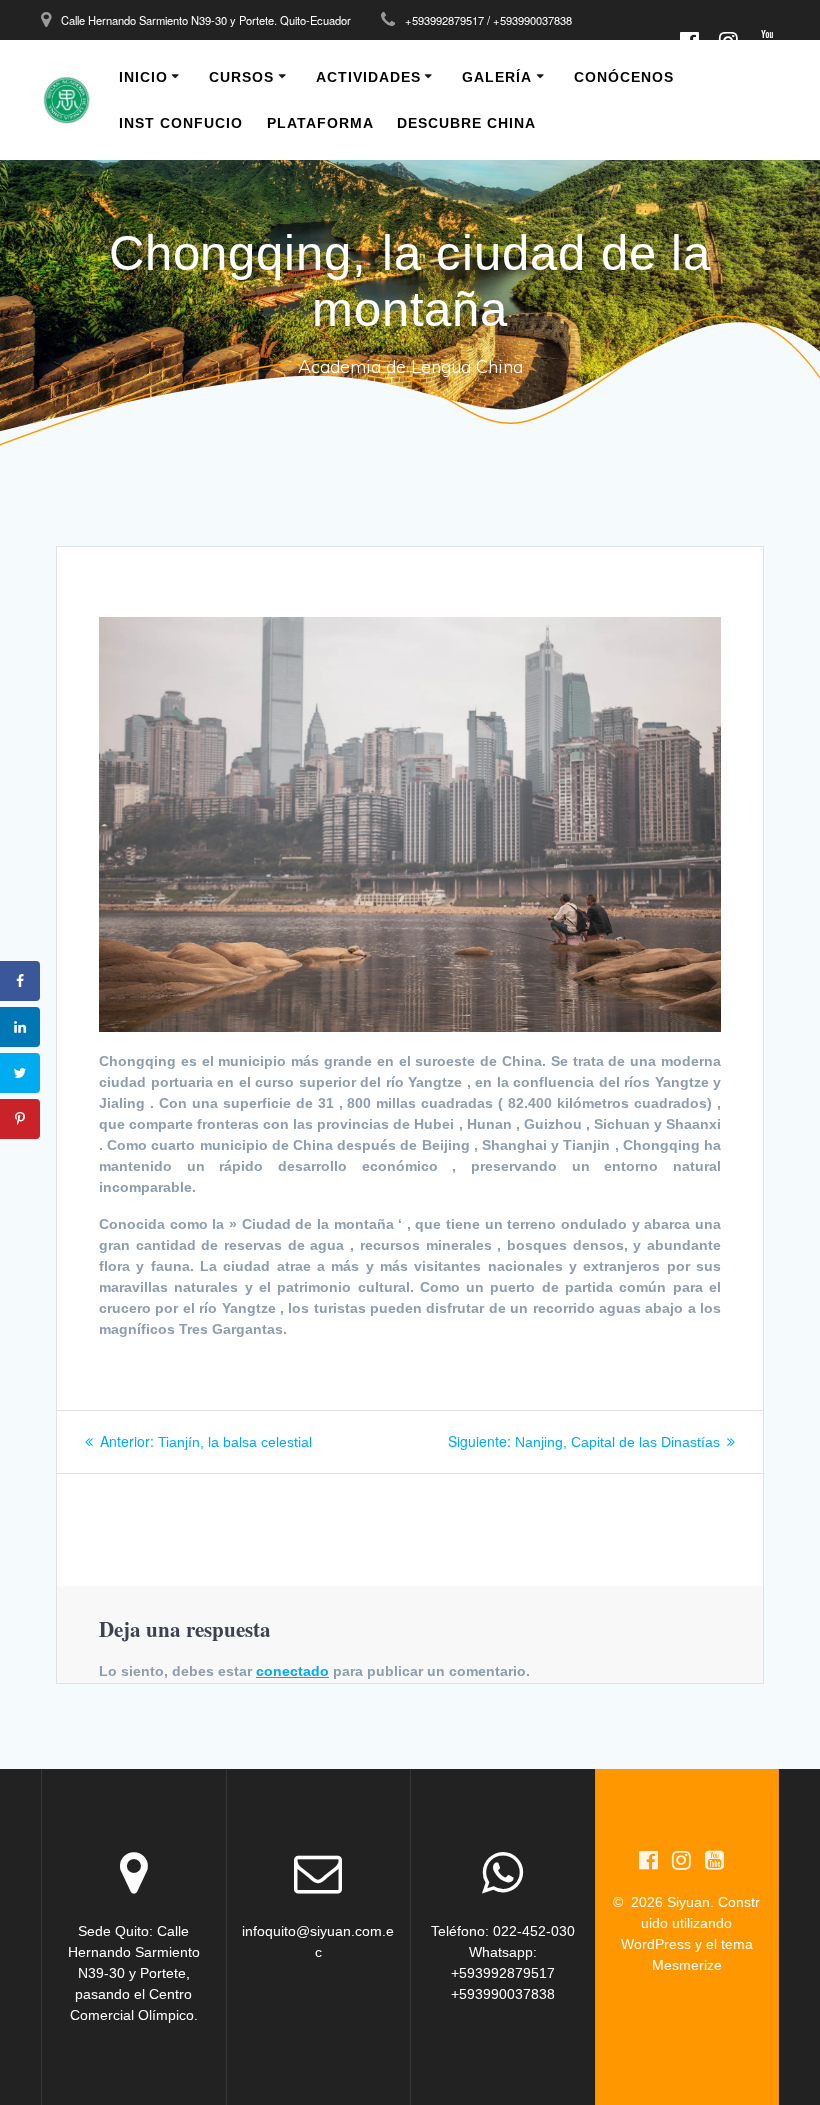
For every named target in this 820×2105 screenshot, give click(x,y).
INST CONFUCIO (181, 123)
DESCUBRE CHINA (466, 123)
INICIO (143, 77)
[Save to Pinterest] (20, 1119)
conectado (292, 1671)
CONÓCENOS (624, 77)
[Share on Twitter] (20, 1073)
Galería (497, 77)
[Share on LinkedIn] (20, 1027)
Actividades (368, 77)
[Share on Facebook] (20, 981)
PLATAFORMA (320, 123)
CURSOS (241, 77)
